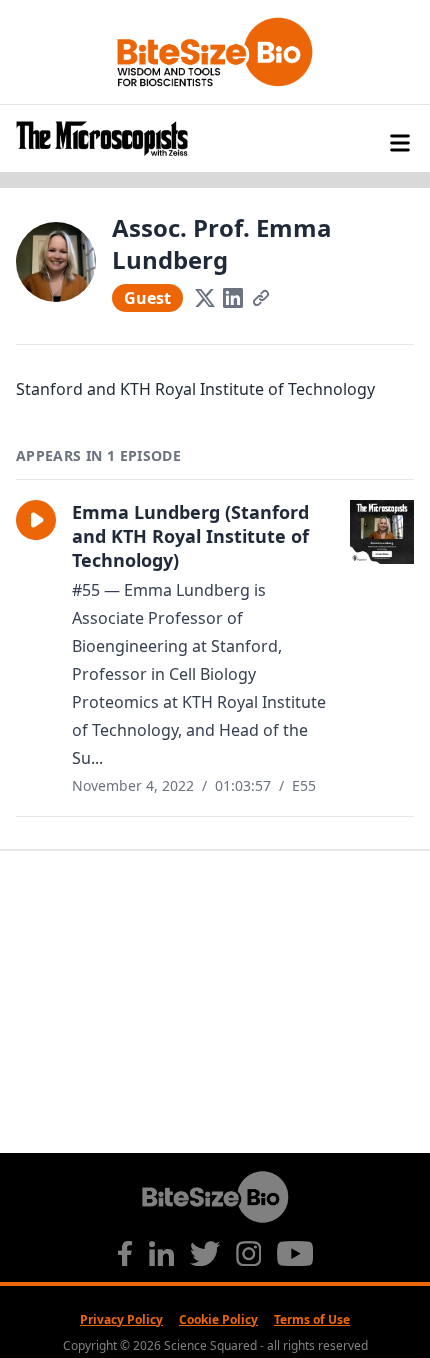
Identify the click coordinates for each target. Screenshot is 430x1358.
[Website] (261, 298)
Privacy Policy (121, 1319)
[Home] (215, 138)
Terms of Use (312, 1319)
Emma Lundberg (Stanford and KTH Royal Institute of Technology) (190, 536)
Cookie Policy (218, 1319)
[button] (36, 520)
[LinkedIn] (233, 298)
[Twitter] (205, 298)
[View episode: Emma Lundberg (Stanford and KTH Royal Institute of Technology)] (382, 532)
